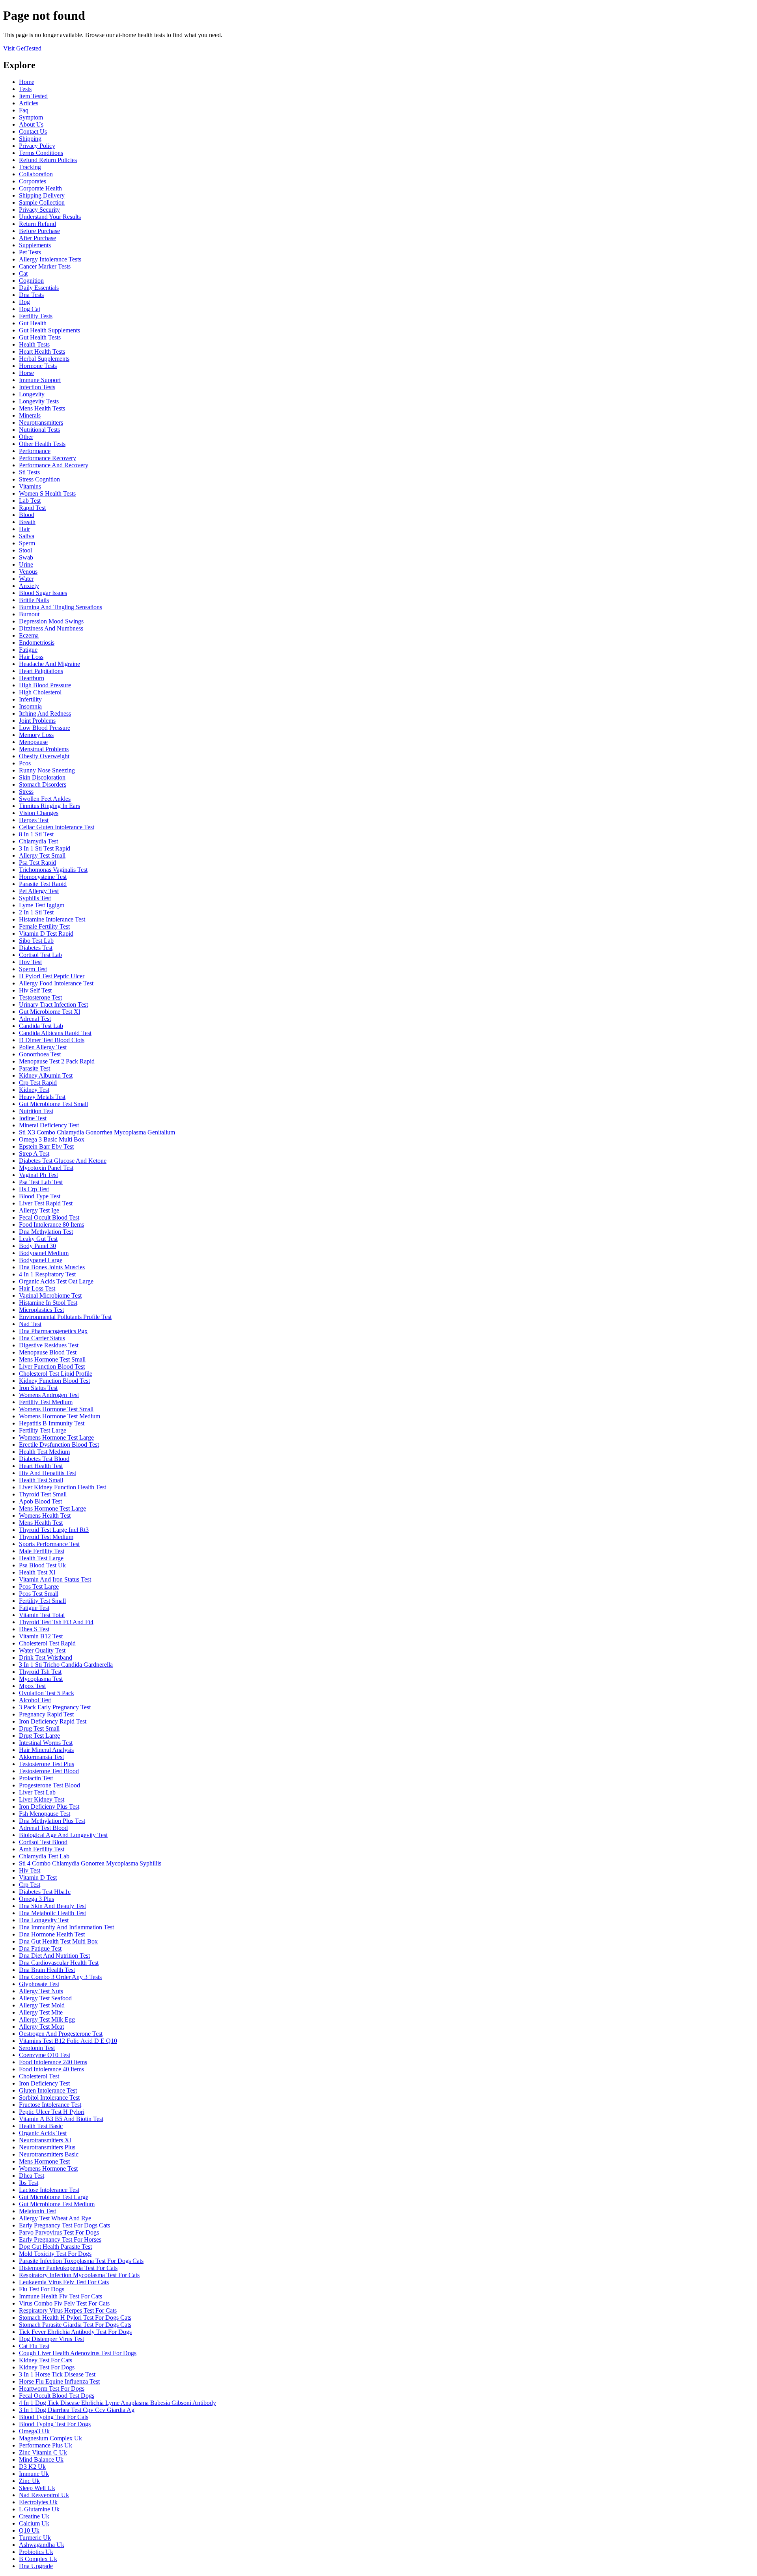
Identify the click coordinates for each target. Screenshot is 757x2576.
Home (27, 82)
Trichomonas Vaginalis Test (53, 870)
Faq (24, 110)
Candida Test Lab (41, 1026)
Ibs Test (29, 2183)
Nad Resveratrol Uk (44, 2495)
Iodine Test (33, 1118)
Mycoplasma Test (41, 1679)
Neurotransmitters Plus (47, 2147)
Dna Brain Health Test (47, 1970)
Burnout (29, 614)
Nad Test (30, 1324)
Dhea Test (32, 2176)
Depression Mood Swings (51, 621)
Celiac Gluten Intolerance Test (57, 827)
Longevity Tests (39, 401)
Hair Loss (31, 657)
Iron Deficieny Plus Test (49, 1807)
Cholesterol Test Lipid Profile (56, 1374)
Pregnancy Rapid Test (46, 1714)
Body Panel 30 (37, 1246)
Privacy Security (39, 210)
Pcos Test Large (39, 1586)
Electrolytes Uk (38, 2502)
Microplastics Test (41, 1310)
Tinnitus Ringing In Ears (49, 806)
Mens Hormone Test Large (52, 1508)
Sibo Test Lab (36, 941)
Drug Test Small (39, 1728)
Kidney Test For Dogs (47, 2367)
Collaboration (36, 174)
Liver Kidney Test (42, 1799)
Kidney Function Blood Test (54, 1381)
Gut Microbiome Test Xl (49, 1012)
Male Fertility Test (42, 1551)
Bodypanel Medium (44, 1253)
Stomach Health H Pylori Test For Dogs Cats (75, 2318)
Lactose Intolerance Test (49, 2190)
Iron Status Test (38, 1388)
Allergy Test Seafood (45, 1998)
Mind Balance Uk (41, 2459)
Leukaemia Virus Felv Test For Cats (64, 2282)
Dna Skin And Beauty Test (52, 1906)
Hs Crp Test (34, 1189)
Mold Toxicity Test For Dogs (55, 2254)
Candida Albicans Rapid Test (55, 1033)
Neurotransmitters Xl (45, 2140)
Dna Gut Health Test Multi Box (58, 1941)
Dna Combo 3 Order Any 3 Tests (60, 1977)
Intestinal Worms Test (46, 1743)
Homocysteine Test (43, 877)
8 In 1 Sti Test (36, 834)
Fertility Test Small (42, 1601)
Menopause (33, 742)
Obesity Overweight (44, 756)
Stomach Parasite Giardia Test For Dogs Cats (75, 2325)
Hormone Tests (38, 366)
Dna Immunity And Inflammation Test (66, 1927)
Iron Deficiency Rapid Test (53, 1721)
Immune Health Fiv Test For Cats (61, 2296)
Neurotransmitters (41, 422)
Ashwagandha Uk (42, 2545)
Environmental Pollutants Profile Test (65, 1317)
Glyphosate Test (39, 1984)
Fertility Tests (36, 316)
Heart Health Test (41, 1466)
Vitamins (30, 486)
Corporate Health (40, 188)
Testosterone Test (40, 997)
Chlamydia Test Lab (44, 1856)
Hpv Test (30, 962)
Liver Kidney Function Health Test (62, 1487)
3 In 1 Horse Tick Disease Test (57, 2374)
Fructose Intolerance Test (50, 2105)
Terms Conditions (41, 153)
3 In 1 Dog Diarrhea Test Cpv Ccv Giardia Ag (77, 2410)
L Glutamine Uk (39, 2509)
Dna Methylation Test (46, 1232)
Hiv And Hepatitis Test (48, 1473)
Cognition (31, 281)
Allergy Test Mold (42, 2005)
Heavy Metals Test (42, 1097)
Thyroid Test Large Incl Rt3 (54, 1530)
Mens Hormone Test (44, 2161)
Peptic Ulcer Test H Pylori (52, 2112)
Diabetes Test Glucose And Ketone (63, 1161)
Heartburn (32, 678)
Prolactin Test (36, 1778)
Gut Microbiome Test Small (53, 1104)
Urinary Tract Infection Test (53, 1004)
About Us (31, 124)
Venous (28, 572)
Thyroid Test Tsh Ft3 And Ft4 (56, 1622)
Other (26, 437)
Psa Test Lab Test (41, 1182)
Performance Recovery (48, 458)
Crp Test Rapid (38, 1083)
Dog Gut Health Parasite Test (55, 2247)
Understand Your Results (50, 217)
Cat (23, 273)
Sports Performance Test (49, 1544)
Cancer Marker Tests (45, 266)
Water (26, 579)
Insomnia (30, 706)
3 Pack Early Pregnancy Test (55, 1707)
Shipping (30, 139)
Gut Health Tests (40, 337)
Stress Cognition (39, 479)
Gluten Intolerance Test (48, 2090)
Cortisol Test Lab (40, 955)
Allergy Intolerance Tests (50, 259)
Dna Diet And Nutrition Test (54, 1956)
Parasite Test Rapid (43, 884)
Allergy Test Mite (41, 2012)
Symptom (31, 117)
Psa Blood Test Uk (42, 1565)
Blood (27, 515)
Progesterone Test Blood (49, 1785)
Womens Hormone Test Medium (60, 1416)
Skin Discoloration (42, 777)
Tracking (30, 167)
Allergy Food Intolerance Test (56, 983)
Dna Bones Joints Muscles (52, 1267)
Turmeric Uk (35, 2538)
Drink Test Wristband (46, 1657)
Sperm (27, 543)
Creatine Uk (34, 2516)
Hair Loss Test (37, 1288)
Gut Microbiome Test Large (54, 2197)
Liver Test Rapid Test (46, 1203)
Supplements (35, 245)
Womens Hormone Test (48, 2168)
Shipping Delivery (42, 195)
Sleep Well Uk (37, 2488)
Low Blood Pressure (45, 728)
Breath (27, 522)
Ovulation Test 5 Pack (47, 1693)
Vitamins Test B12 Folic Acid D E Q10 (68, 2041)
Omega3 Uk (34, 2431)
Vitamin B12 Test (41, 1636)
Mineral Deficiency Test (49, 1125)
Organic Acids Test (43, 2133)
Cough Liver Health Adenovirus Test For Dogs (78, 2353)
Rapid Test (32, 508)
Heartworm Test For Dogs (52, 2389)
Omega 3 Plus (36, 1899)
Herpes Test (34, 820)
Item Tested (33, 96)
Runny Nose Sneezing (47, 770)
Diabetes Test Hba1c (45, 1892)
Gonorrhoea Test (40, 1054)
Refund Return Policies (48, 160)
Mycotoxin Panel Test (46, 1168)
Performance (35, 451)
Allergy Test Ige (39, 1210)
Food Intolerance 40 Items (51, 2069)
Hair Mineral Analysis (46, 1750)
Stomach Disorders (43, 784)
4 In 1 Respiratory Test (47, 1274)
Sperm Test (33, 969)
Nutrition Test (36, 1111)
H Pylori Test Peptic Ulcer (52, 976)
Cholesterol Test (39, 2076)
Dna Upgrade (36, 2566)
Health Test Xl (37, 1572)
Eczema (29, 635)
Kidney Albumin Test (46, 1075)
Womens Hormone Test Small (56, 1409)
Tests (25, 89)
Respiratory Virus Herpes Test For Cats (68, 2310)
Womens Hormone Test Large (56, 1437)
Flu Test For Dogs (42, 2289)
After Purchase (37, 238)
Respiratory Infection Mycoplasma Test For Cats (79, 2275)
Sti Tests (29, 472)
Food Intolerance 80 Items (51, 1225)
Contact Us (33, 132)
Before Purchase (39, 231)
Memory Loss (36, 735)
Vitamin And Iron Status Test (55, 1579)
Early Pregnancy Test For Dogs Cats (64, 2225)
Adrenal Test (35, 1019)
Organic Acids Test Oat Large (56, 1281)
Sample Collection (42, 202)
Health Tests (34, 344)
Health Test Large (41, 1558)
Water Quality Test (42, 1650)
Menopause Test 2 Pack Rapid (57, 1061)
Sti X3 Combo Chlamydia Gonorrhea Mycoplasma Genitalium (97, 1132)
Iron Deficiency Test (44, 2083)
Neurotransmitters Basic (49, 2154)
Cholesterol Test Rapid (47, 1643)
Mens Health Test (41, 1523)
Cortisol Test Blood (43, 1842)
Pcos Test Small (39, 1594)
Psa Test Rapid (37, 863)
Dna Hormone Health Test (52, 1934)
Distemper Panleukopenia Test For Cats (68, 2268)
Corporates (33, 181)
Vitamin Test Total (42, 1615)
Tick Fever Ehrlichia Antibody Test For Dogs (75, 2332)
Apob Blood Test (40, 1501)
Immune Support (40, 380)
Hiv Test (30, 1870)
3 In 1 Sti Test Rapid (45, 848)
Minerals (30, 415)
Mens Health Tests (42, 408)
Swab (26, 557)
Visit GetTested (22, 48)
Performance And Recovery (54, 465)
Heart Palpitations (41, 671)
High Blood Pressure (45, 685)
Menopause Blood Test (48, 1352)
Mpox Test (32, 1686)
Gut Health (33, 323)
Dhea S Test (34, 1629)
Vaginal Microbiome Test (50, 1295)
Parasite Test (34, 1068)
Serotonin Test (37, 2048)
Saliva (27, 536)
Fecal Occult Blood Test (49, 1217)
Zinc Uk (29, 2481)
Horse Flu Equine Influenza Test (59, 2381)
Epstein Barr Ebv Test (46, 1146)
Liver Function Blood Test (52, 1366)
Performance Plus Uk (46, 2445)
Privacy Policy (37, 146)
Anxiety (29, 586)
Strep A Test (34, 1154)
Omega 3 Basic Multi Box (52, 1139)
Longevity (32, 394)
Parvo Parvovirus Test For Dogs (59, 2232)
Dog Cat (30, 309)
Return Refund (37, 224)
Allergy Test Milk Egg (47, 2019)
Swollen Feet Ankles (45, 799)
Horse (26, 373)
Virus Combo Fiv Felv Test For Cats (64, 2303)
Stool (25, 550)
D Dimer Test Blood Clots (52, 1040)
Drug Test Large (39, 1736)
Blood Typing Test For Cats (54, 2417)
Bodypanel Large (41, 1260)
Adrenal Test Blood (43, 1828)
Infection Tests (37, 387)
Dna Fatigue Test (40, 1948)
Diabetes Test (36, 948)
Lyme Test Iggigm (42, 905)
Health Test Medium (44, 1452)
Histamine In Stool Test (48, 1303)
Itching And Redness (45, 713)
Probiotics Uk (36, 2552)
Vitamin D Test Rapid (46, 934)
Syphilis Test (35, 898)
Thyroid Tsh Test (40, 1672)
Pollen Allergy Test (43, 1047)
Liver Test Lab (37, 1792)
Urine (26, 564)
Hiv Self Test (35, 990)
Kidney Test (34, 1090)
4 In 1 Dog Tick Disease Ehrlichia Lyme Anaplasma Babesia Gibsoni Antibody (117, 2403)
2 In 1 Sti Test (36, 912)
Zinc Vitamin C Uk (43, 2452)
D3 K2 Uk (32, 2467)
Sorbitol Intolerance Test (49, 2098)
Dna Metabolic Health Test (52, 1913)
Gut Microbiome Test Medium (57, 2204)
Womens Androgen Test (49, 1395)
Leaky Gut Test (38, 1239)
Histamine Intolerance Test (52, 919)
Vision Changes (39, 813)
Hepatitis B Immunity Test (52, 1423)
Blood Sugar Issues (43, 593)
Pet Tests (30, 252)
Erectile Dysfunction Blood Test (59, 1445)
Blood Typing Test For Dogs (55, 2424)
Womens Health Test (45, 1516)
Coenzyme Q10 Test (45, 2055)
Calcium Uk (34, 2523)
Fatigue (28, 650)
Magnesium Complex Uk (50, 2438)
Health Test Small (41, 1480)
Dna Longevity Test (44, 1920)
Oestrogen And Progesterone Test (61, 2034)
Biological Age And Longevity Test (63, 1835)
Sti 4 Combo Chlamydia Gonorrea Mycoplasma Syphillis (90, 1863)
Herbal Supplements (44, 359)
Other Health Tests (42, 444)
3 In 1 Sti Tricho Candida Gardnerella (66, 1665)
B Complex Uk (38, 2559)
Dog (24, 302)
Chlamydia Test (38, 841)
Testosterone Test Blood (49, 1771)
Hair (24, 529)
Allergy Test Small (42, 855)
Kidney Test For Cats (46, 2360)
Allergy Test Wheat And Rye (55, 2218)
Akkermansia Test (41, 1757)
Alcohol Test (35, 1700)
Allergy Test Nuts (41, 1991)
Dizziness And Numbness (51, 628)
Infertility (30, 699)
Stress (26, 792)
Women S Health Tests (47, 493)
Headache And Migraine (49, 664)
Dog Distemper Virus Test (51, 2339)
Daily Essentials (39, 288)
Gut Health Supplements (49, 330)
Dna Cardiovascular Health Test (59, 1963)
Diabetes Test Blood (44, 1459)
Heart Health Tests (42, 352)
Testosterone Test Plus (47, 1764)
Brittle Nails (34, 600)
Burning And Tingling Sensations (61, 607)
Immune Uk (34, 2474)
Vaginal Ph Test (38, 1175)
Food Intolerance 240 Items (53, 2062)
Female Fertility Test (44, 926)
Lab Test (30, 501)
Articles (29, 103)
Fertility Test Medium (46, 1402)
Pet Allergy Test (39, 891)
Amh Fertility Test (42, 1849)
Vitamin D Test (38, 1877)
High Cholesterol (40, 692)
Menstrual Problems (44, 749)
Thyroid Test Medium (46, 1537)
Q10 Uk (29, 2530)
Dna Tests (31, 295)
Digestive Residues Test (49, 1345)
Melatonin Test (37, 2211)
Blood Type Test (40, 1196)
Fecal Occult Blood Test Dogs (57, 2396)
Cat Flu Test (34, 2346)
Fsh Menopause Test (45, 1814)
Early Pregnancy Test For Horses (60, 2239)
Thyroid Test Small (43, 1494)
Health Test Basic (41, 2126)
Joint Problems (37, 721)
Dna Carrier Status (42, 1338)
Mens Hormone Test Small (52, 1359)
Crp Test (30, 1885)
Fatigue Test (34, 1608)
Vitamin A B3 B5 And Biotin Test (61, 2119)
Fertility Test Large (43, 1430)
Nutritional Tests (39, 430)
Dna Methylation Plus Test (52, 1821)
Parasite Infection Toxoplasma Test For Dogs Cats (81, 2261)
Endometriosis (37, 643)
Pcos (25, 763)
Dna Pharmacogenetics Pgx (53, 1331)
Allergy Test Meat (41, 2027)
